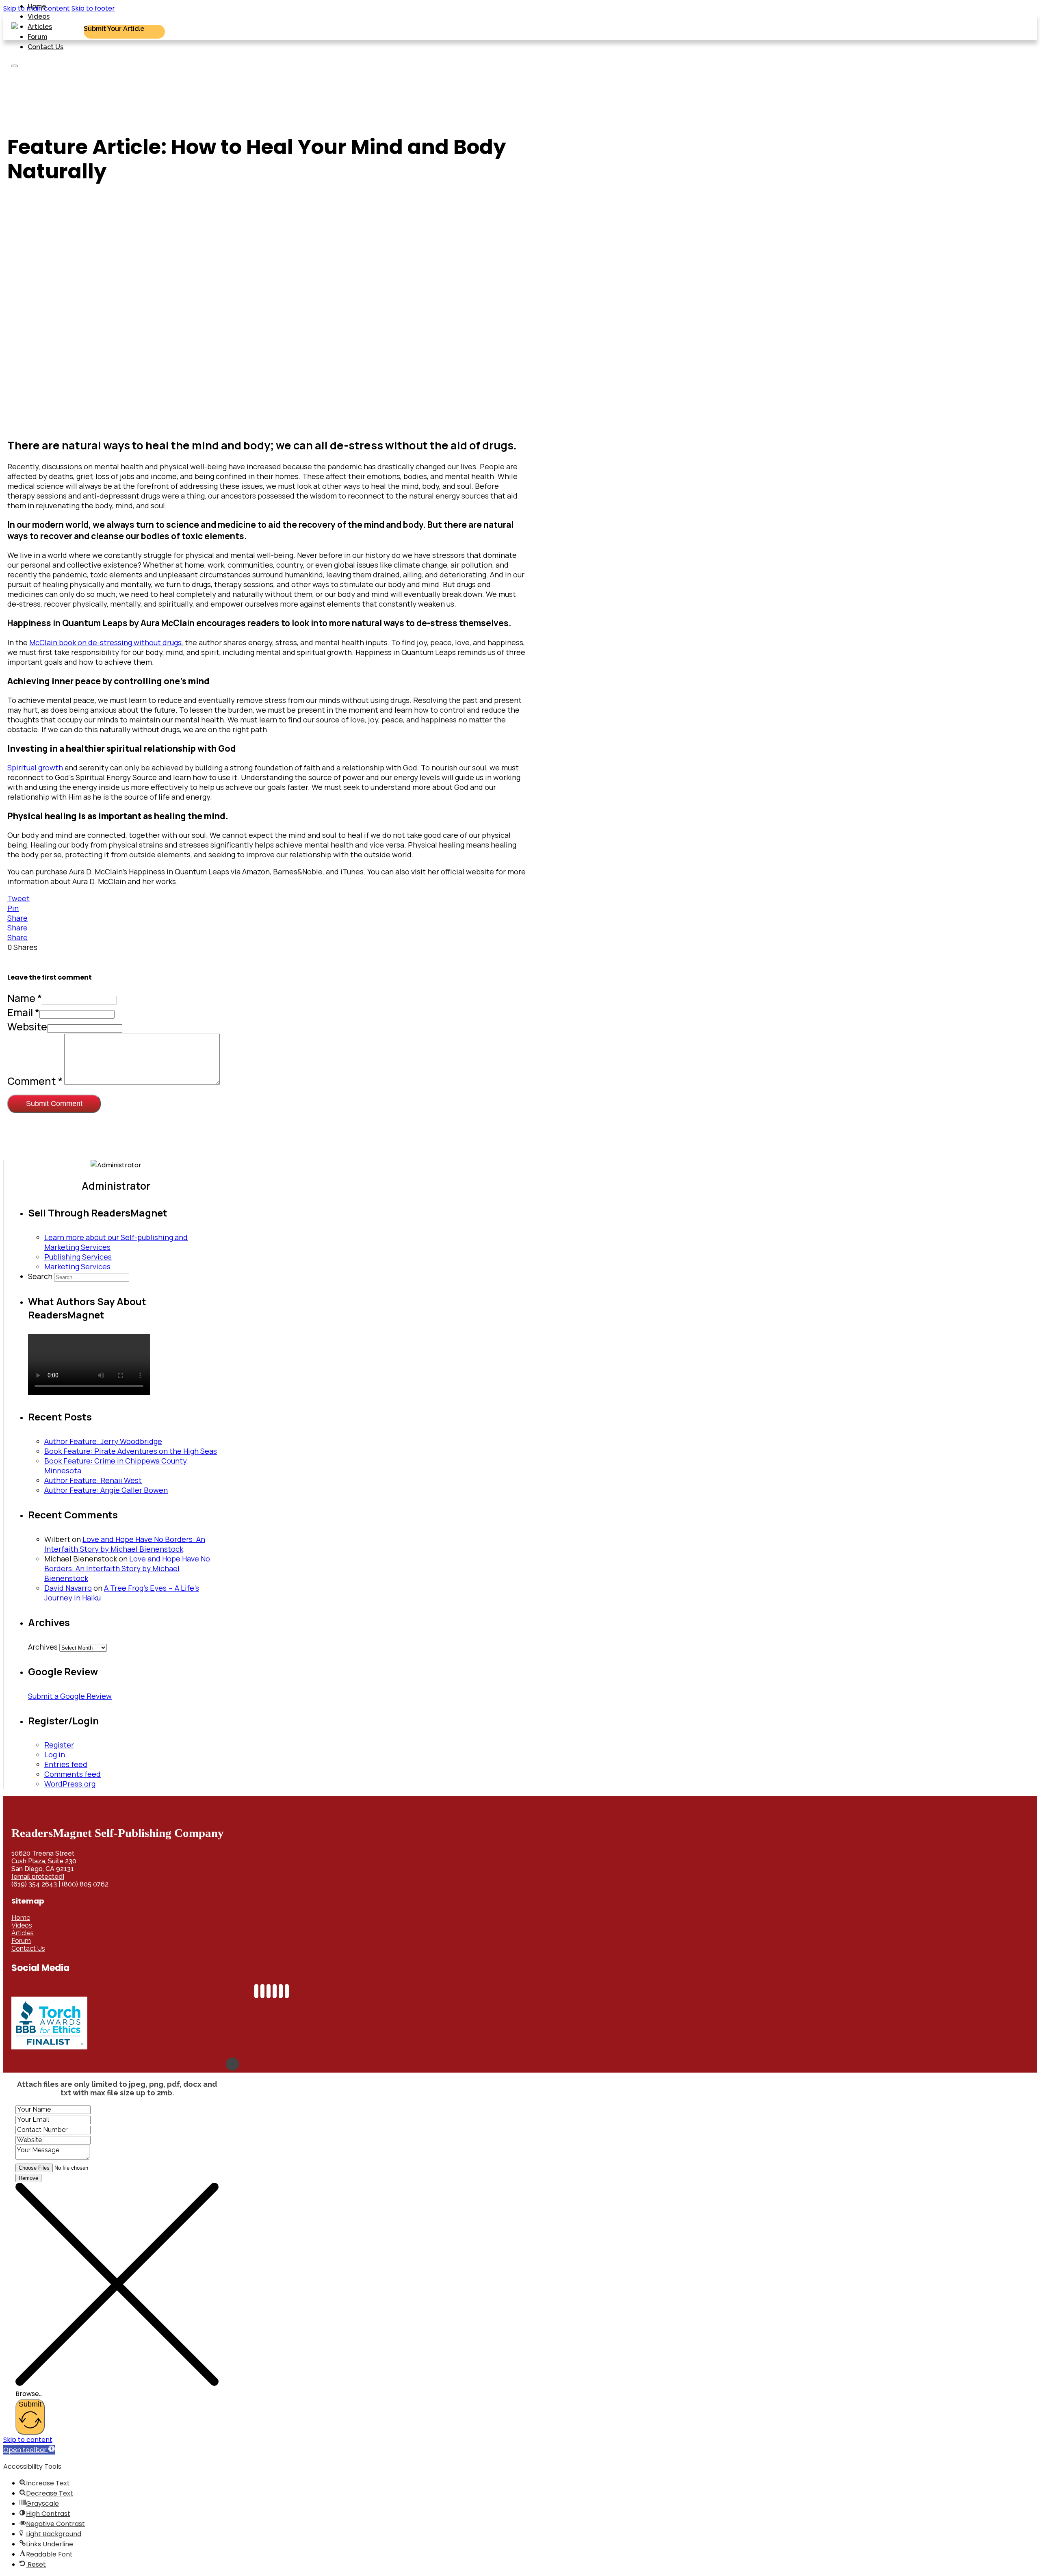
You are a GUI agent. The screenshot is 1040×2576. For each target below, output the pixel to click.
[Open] (15, 66)
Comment (35, 1081)
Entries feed (66, 1764)
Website (27, 1027)
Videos (39, 16)
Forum (37, 37)
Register (59, 1745)
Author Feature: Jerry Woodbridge (103, 1441)
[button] (29, 2450)
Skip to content (28, 2440)
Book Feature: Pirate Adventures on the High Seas (131, 1451)
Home (37, 6)
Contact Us (45, 47)
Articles (40, 27)
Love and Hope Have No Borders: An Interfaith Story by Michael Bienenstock (125, 1544)
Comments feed (73, 1774)
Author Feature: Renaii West (93, 1480)
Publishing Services (78, 1257)
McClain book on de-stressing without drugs (105, 642)
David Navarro (68, 1588)
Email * (23, 1012)
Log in (55, 1754)
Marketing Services (77, 1266)
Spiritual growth (35, 768)
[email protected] (38, 1877)
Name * (25, 998)
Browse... (29, 2394)
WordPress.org (70, 1784)
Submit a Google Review (70, 1696)
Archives (43, 1647)
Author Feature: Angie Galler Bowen (106, 1490)
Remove (28, 2178)
